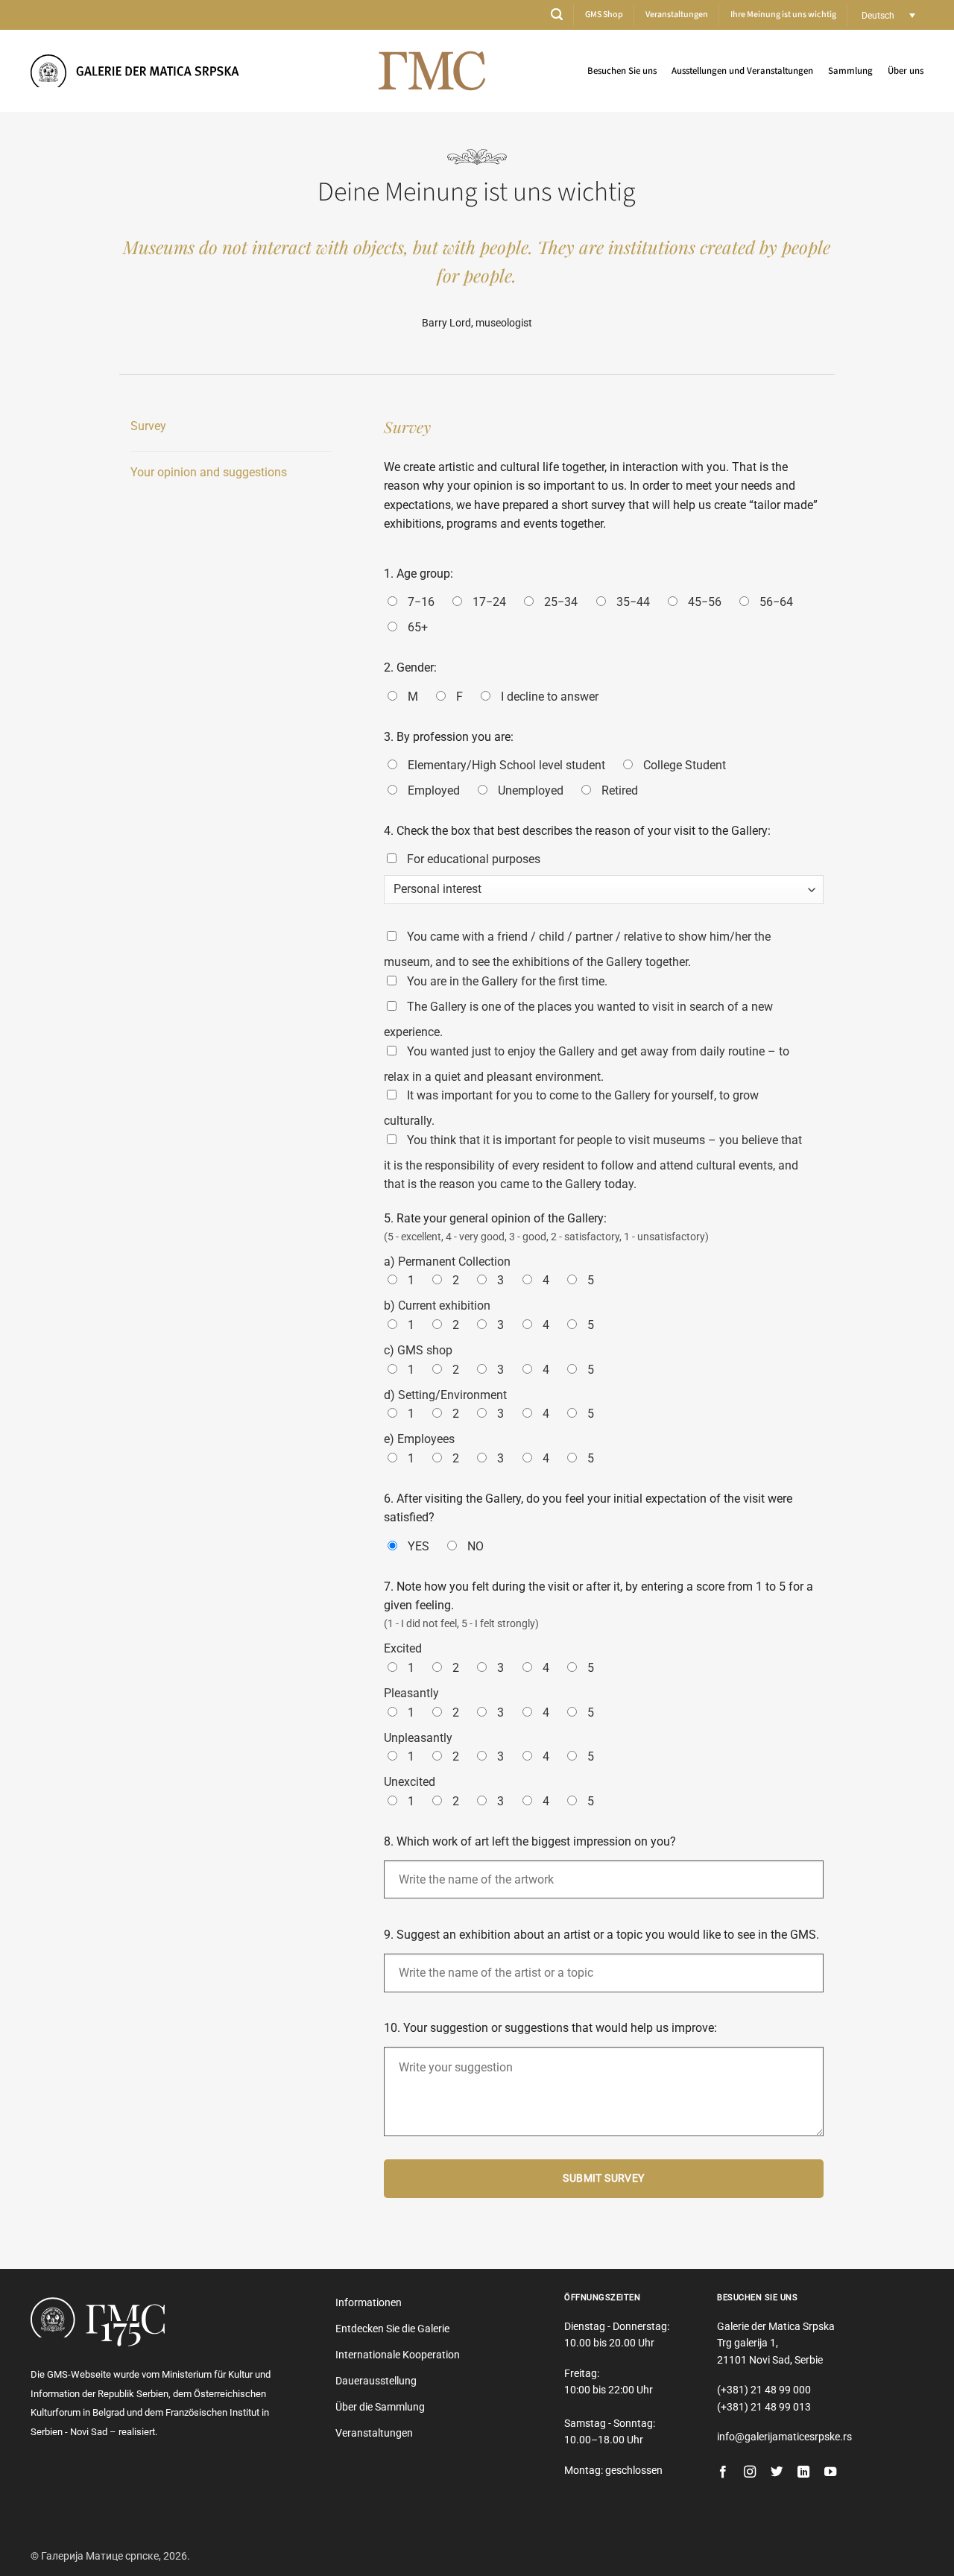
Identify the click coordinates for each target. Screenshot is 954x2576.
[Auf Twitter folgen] (777, 2472)
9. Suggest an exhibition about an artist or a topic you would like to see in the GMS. (601, 1935)
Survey (148, 426)
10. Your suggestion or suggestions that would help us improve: (550, 2028)
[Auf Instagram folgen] (750, 2472)
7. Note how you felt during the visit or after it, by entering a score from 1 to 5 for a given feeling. (598, 1596)
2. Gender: (410, 667)
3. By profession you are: (449, 737)
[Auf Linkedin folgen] (803, 2472)
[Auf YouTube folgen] (830, 2472)
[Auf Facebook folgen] (723, 2472)
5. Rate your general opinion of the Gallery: (495, 1218)
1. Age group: (418, 574)
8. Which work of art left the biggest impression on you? (530, 1841)
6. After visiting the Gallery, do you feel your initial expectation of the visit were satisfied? (588, 1508)
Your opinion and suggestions (209, 472)
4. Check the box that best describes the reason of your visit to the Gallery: (577, 831)
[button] (557, 15)
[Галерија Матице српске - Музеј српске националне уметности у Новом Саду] (142, 70)
